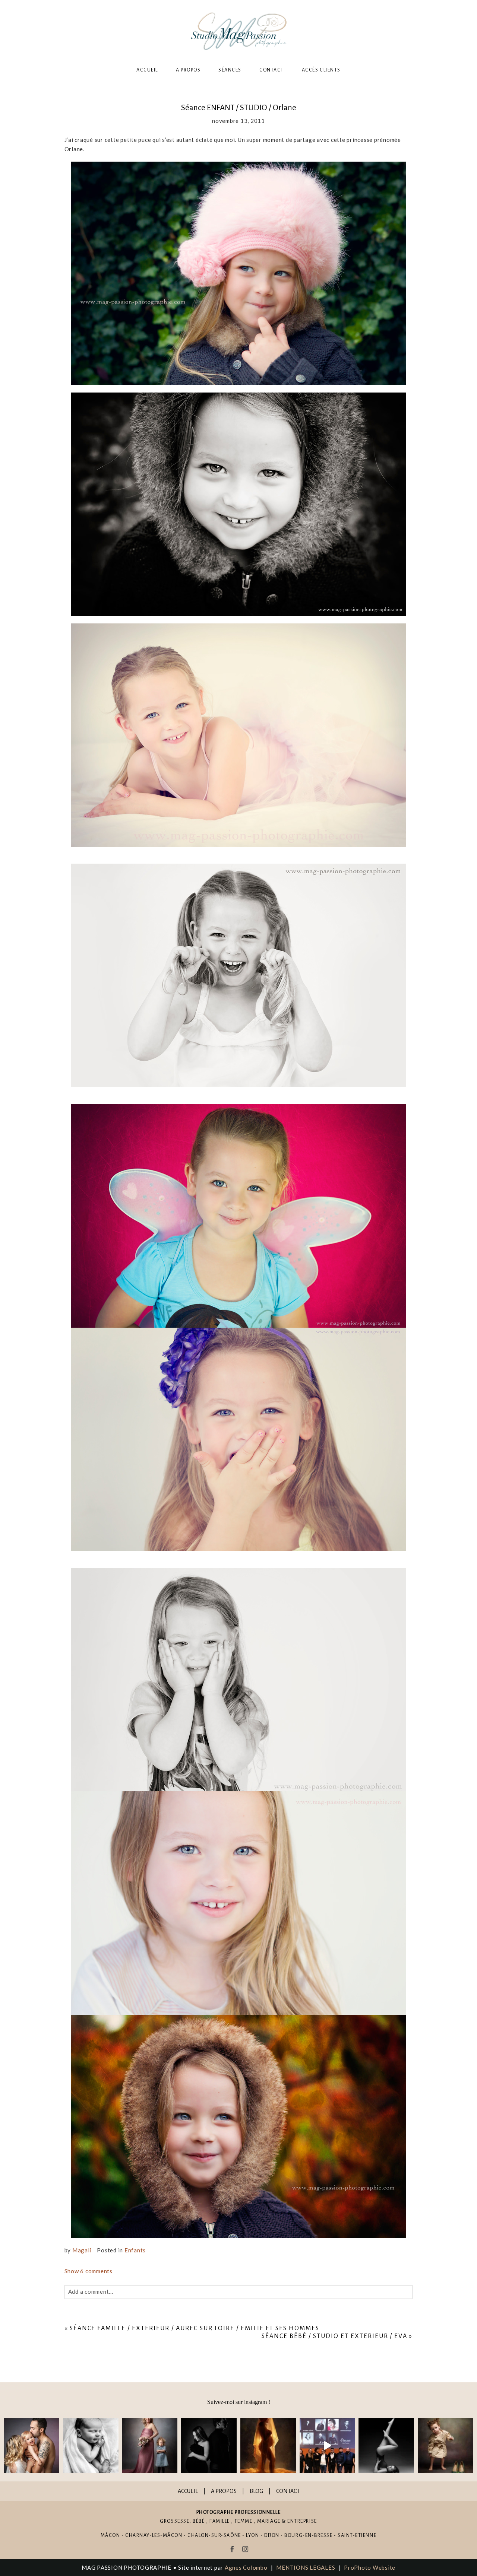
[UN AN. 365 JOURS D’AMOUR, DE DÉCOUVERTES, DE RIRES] (31, 2445)
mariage (269, 2521)
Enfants (135, 2250)
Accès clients (321, 70)
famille (220, 2521)
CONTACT (288, 2491)
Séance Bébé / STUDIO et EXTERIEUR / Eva (334, 2336)
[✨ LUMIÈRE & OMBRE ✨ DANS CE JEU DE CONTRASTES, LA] (209, 2445)
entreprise (302, 2521)
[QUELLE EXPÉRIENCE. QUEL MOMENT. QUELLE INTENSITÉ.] (327, 2445)
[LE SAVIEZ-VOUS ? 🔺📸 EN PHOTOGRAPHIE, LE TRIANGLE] (386, 2445)
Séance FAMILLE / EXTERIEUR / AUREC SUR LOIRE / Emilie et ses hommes (195, 2328)
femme (244, 2521)
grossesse (175, 2521)
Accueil (147, 70)
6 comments (89, 2271)
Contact (272, 70)
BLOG (256, 2491)
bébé (199, 2521)
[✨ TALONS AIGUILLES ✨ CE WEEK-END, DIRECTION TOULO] (446, 2445)
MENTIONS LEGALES (306, 2567)
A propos (188, 70)
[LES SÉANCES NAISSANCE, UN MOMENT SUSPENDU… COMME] (91, 2445)
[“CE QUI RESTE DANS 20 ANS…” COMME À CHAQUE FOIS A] (150, 2445)
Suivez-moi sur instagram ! (239, 2402)
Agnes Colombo (246, 2567)
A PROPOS (224, 2491)
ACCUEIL (188, 2491)
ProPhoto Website (370, 2567)
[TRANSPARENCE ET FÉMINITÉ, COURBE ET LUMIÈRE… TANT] (268, 2445)
